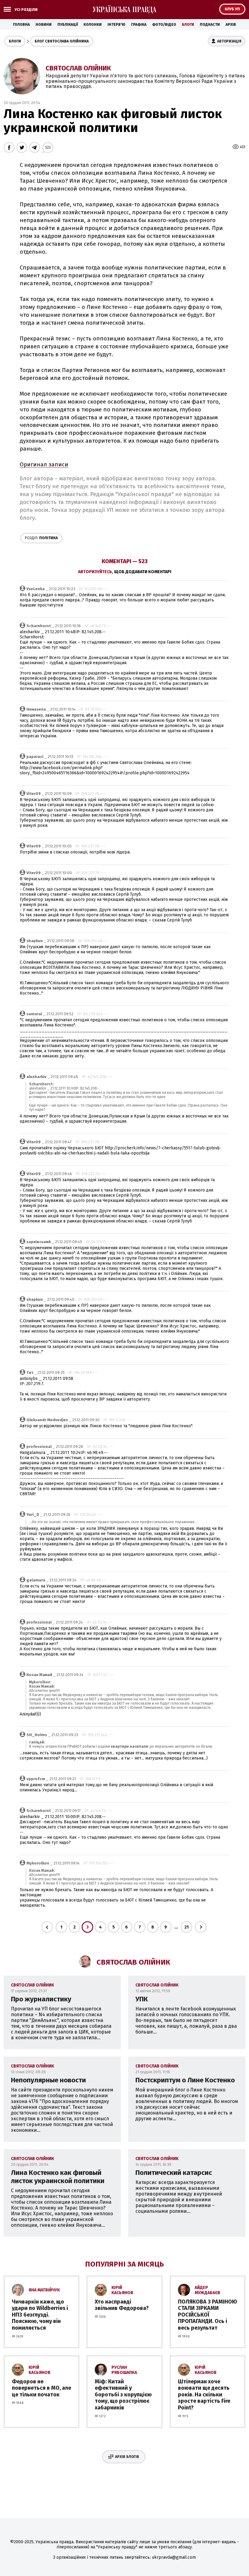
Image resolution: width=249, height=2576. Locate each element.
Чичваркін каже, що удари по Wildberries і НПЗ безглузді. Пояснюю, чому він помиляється (40, 2315)
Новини (44, 25)
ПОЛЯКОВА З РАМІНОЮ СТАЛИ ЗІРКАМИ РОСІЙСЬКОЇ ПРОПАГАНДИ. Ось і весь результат (208, 2315)
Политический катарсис (174, 2173)
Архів (231, 25)
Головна (21, 25)
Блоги (188, 25)
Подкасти (210, 25)
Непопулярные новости (48, 2080)
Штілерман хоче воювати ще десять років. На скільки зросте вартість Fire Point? (204, 2395)
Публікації (68, 25)
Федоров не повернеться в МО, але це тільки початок (41, 2388)
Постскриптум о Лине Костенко (185, 2080)
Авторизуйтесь (95, 572)
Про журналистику (41, 1999)
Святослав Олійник (78, 68)
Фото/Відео (164, 25)
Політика (41, 538)
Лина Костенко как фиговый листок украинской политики (58, 2177)
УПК (142, 1999)
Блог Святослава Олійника (62, 41)
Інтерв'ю (116, 25)
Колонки (93, 25)
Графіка (139, 25)
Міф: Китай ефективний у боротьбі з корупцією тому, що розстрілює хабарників (123, 2395)
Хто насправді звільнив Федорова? (122, 2305)
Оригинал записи (44, 465)
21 (186, 1927)
